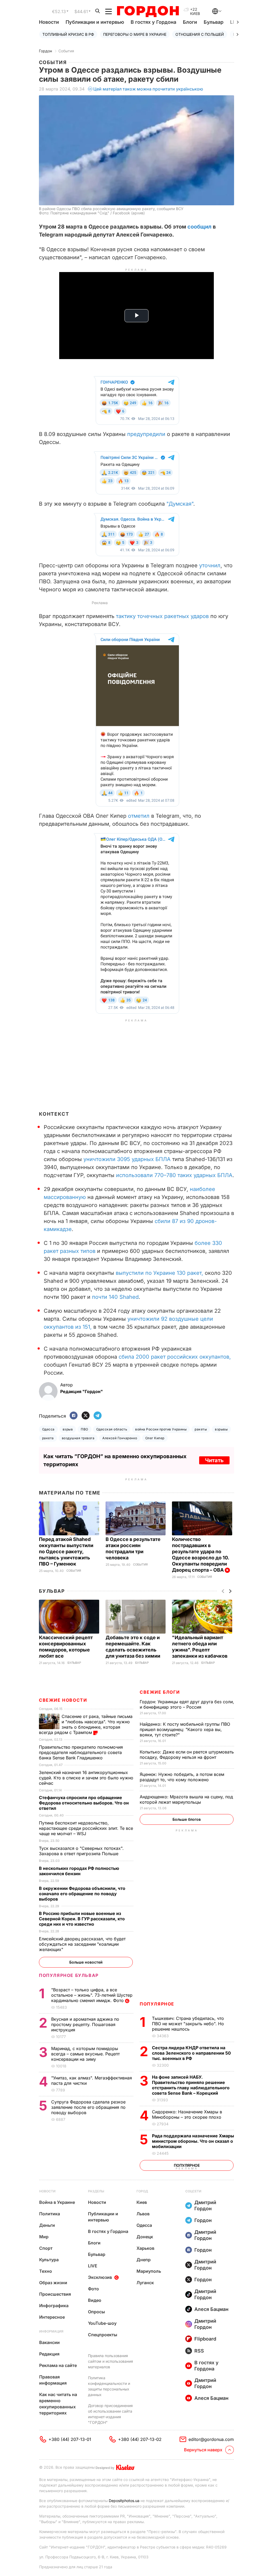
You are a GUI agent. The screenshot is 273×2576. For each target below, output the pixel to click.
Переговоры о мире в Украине (135, 34)
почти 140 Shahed (115, 1297)
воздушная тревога (78, 1438)
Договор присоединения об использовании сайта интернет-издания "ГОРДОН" (110, 2414)
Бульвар (214, 22)
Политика (50, 2214)
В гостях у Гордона (153, 22)
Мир (44, 2237)
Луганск (145, 2283)
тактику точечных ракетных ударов (162, 616)
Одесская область (112, 1429)
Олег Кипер (155, 1438)
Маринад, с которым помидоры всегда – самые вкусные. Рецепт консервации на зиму (85, 2054)
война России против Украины (161, 1429)
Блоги (190, 22)
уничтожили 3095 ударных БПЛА (127, 1159)
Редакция (49, 2354)
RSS (199, 2351)
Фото (93, 2289)
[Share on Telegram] (98, 1416)
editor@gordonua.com (211, 2439)
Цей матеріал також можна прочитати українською (148, 89)
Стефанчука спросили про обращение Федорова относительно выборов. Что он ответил (84, 1803)
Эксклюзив (100, 2277)
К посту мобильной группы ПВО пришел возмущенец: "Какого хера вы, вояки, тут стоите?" (185, 1729)
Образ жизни (53, 2283)
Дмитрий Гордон (205, 2205)
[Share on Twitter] (86, 1416)
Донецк (145, 2237)
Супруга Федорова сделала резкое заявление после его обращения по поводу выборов (88, 2107)
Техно (46, 2271)
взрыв (68, 1429)
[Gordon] (148, 11)
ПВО (84, 1429)
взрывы (221, 1429)
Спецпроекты (103, 2335)
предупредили (146, 434)
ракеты (201, 1429)
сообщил (199, 227)
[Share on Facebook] (74, 1416)
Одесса (48, 1429)
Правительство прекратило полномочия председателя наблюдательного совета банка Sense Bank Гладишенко (81, 1752)
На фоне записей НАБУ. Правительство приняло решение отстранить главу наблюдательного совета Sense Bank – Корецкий (191, 2085)
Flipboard (205, 2339)
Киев (142, 2202)
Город (142, 2191)
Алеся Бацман (211, 2309)
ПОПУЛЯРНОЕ (157, 2004)
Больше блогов (187, 1819)
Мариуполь (149, 2271)
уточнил (210, 565)
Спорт (46, 2248)
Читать (214, 1460)
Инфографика (54, 2306)
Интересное (52, 2317)
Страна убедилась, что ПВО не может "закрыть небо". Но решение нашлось (188, 2024)
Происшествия (55, 2294)
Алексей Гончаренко (120, 1438)
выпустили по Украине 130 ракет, (159, 1273)
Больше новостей (86, 1962)
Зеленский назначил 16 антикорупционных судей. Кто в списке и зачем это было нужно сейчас (86, 1778)
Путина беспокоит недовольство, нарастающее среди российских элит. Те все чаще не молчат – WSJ (86, 1828)
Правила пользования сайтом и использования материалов (111, 2361)
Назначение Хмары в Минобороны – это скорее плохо (187, 2114)
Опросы (97, 2312)
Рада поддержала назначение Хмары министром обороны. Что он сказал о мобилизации (193, 2141)
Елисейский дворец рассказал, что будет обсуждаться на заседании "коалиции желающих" (82, 1944)
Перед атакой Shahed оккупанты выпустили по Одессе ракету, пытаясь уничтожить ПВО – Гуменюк (66, 1552)
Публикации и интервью (95, 22)
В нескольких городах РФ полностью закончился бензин (79, 1871)
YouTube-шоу (102, 2323)
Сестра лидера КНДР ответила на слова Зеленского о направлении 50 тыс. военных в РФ (191, 2053)
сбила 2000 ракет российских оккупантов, (175, 1357)
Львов (143, 2214)
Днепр (144, 2260)
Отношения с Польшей (200, 34)
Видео (95, 2300)
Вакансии (49, 2342)
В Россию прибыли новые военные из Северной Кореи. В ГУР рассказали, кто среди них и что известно (82, 1919)
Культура (49, 2260)
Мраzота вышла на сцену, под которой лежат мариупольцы (186, 1799)
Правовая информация (53, 2380)
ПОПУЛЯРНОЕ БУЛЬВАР (69, 1975)
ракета (48, 1438)
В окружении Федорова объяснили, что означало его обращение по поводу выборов (82, 1894)
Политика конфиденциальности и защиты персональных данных (109, 2386)
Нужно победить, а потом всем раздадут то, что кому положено (182, 1777)
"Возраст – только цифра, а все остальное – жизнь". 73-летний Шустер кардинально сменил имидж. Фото (92, 1995)
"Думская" (180, 504)
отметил (139, 816)
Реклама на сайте (58, 2365)
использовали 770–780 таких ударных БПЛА (174, 1175)
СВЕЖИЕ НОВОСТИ (63, 1700)
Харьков (145, 2248)
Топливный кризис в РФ (68, 34)
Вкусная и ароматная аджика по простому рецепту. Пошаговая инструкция (85, 2024)
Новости (49, 22)
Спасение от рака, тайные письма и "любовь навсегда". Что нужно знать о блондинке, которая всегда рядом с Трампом (86, 1724)
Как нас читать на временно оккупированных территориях (58, 2404)
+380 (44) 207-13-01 (70, 2439)
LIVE (93, 2266)
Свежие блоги (160, 1692)
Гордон (45, 51)
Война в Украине (57, 2202)
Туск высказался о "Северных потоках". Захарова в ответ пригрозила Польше (81, 1851)
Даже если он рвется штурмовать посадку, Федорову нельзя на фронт (187, 1755)
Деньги (47, 2225)
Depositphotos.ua (124, 2501)
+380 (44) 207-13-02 (140, 2439)
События (66, 51)
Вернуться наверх (203, 2450)
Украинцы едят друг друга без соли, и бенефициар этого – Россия (187, 1704)
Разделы (96, 2191)
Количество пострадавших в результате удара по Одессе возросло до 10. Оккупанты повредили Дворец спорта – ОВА (200, 1555)
